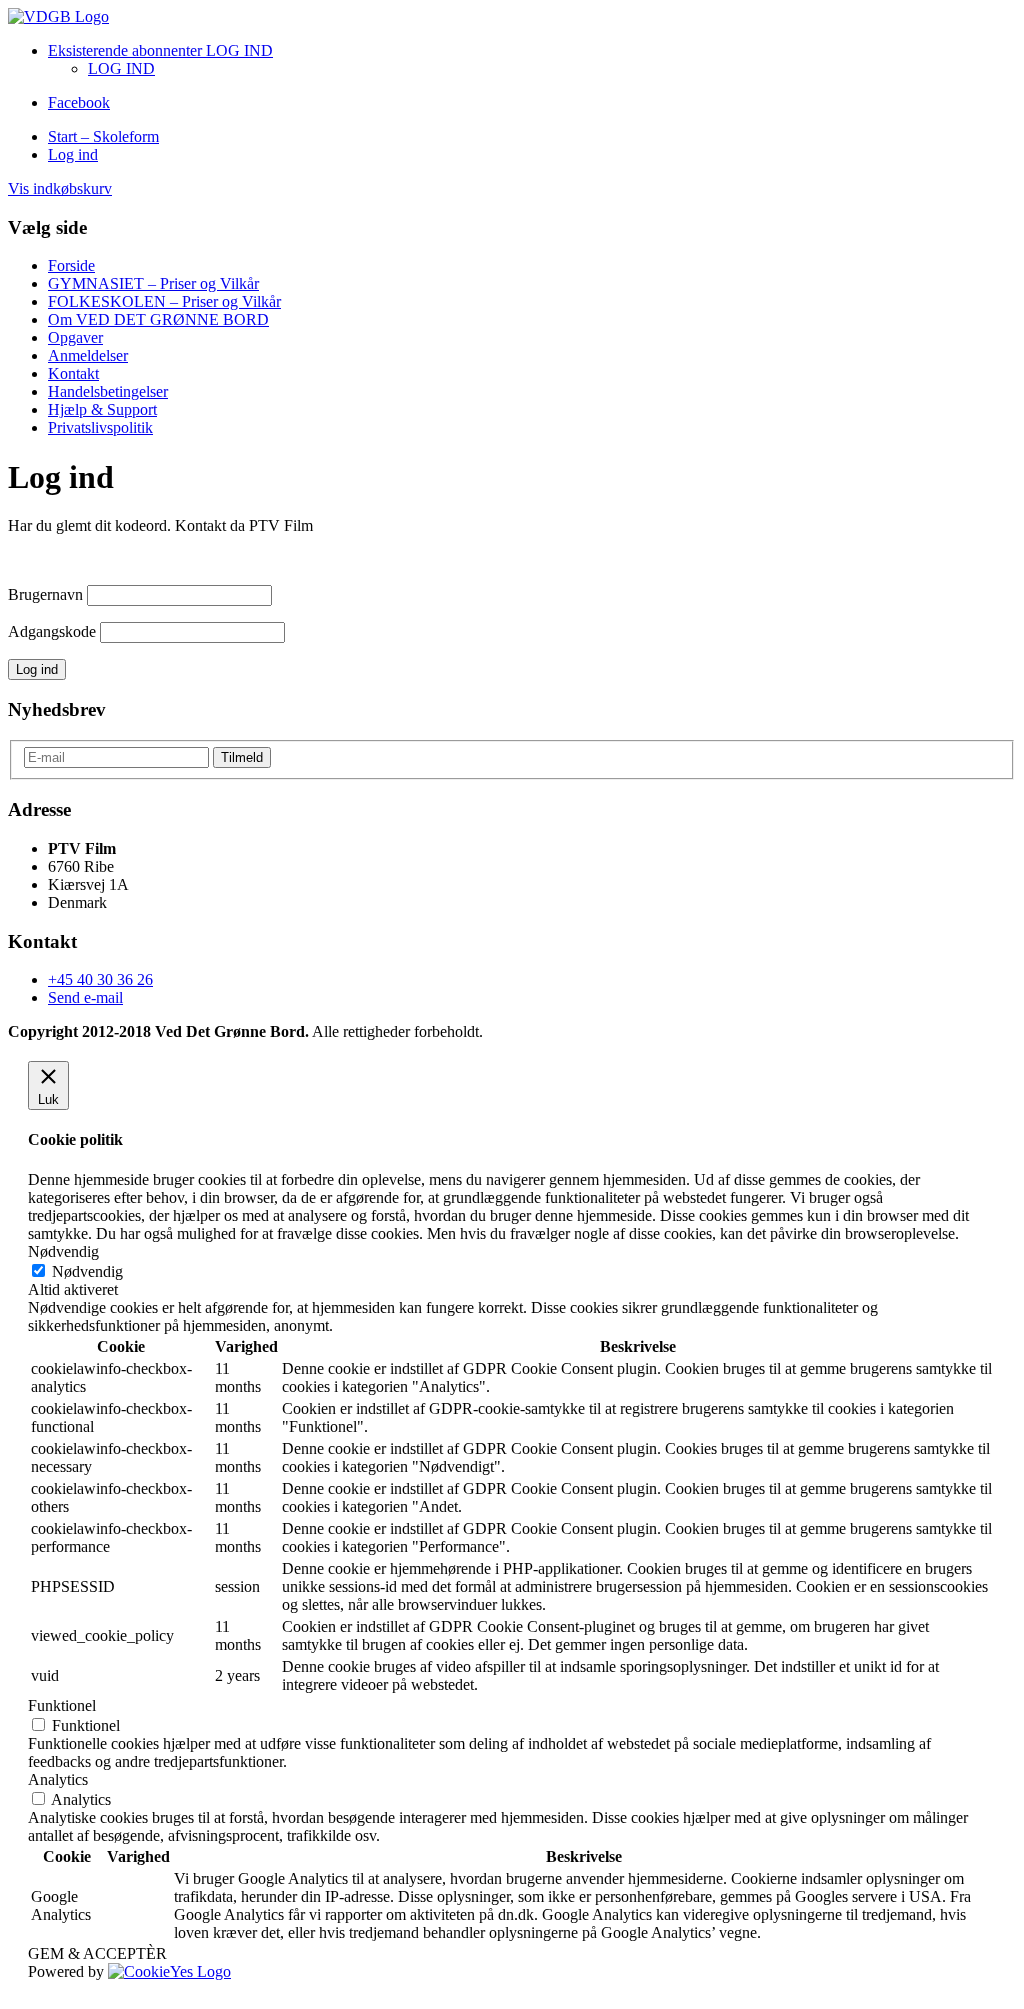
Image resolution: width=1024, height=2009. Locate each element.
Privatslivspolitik (100, 427)
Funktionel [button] (62, 1705)
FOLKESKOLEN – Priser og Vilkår (164, 301)
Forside (71, 265)
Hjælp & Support (102, 409)
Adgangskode (52, 631)
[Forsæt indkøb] (58, 16)
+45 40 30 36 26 (100, 979)
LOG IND (121, 68)
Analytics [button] (58, 1779)
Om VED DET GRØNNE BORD (158, 319)
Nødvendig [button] (63, 1251)
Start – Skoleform (103, 136)
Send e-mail (85, 997)
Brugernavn (45, 594)
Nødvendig (87, 1271)
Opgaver (75, 337)
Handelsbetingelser (108, 391)
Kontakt (73, 373)
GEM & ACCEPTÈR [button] (97, 1953)
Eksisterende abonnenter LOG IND (160, 50)
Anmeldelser (88, 355)
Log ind (73, 154)
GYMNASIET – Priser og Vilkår (153, 283)
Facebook (79, 102)
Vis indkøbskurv (60, 188)
